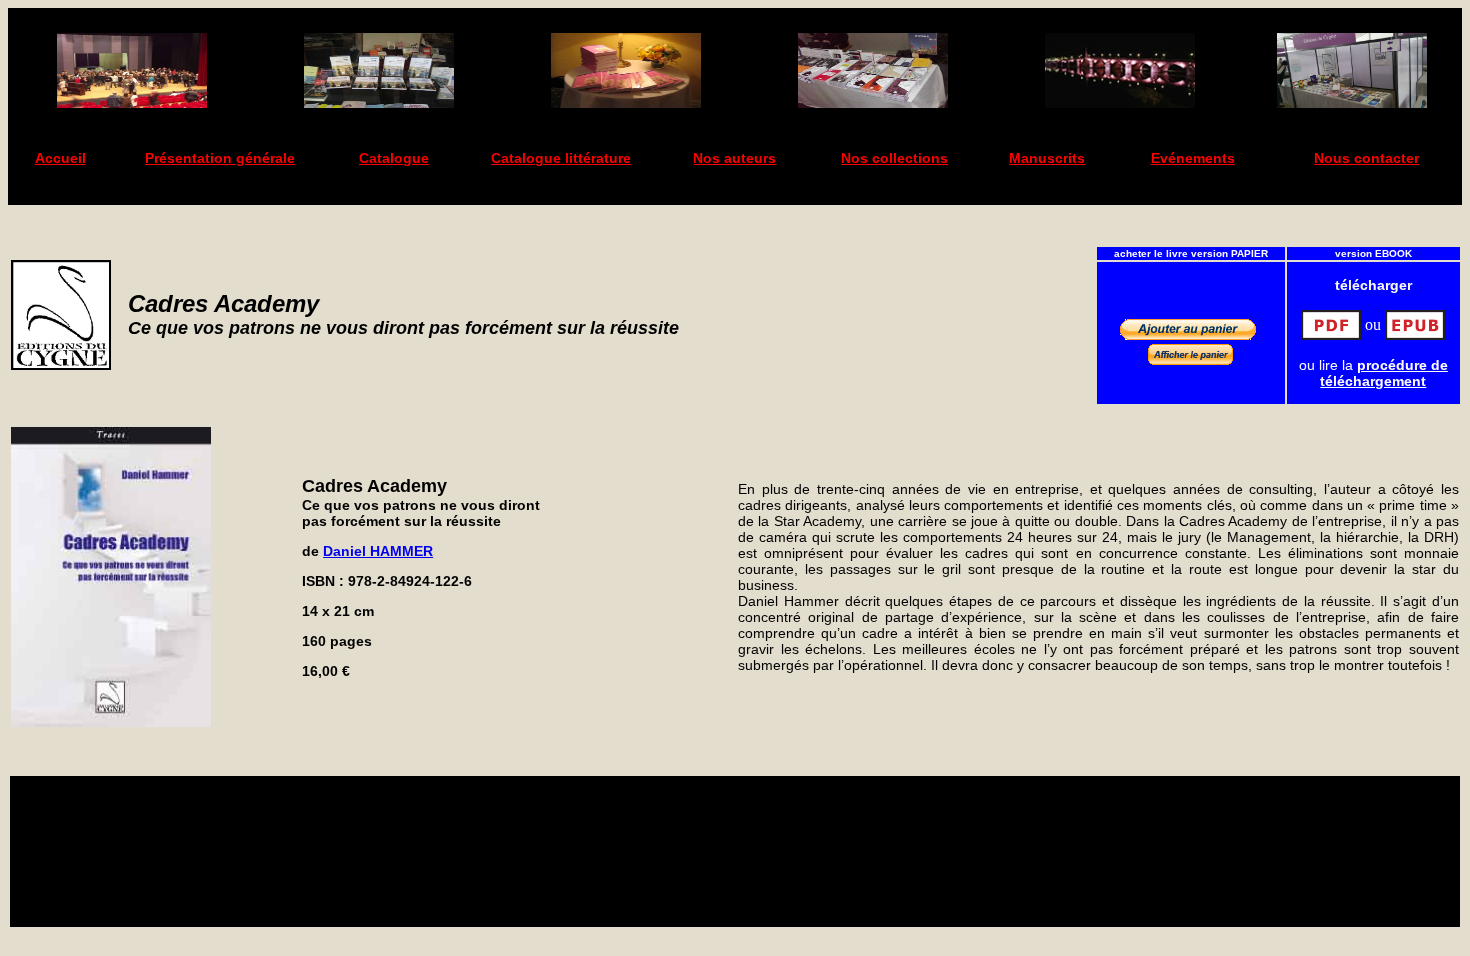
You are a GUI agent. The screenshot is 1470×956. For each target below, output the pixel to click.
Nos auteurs (734, 158)
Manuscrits (1047, 158)
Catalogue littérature (561, 158)
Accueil (60, 158)
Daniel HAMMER (378, 551)
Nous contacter (1366, 158)
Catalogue (394, 158)
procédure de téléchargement (1384, 373)
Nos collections (894, 158)
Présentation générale (220, 158)
